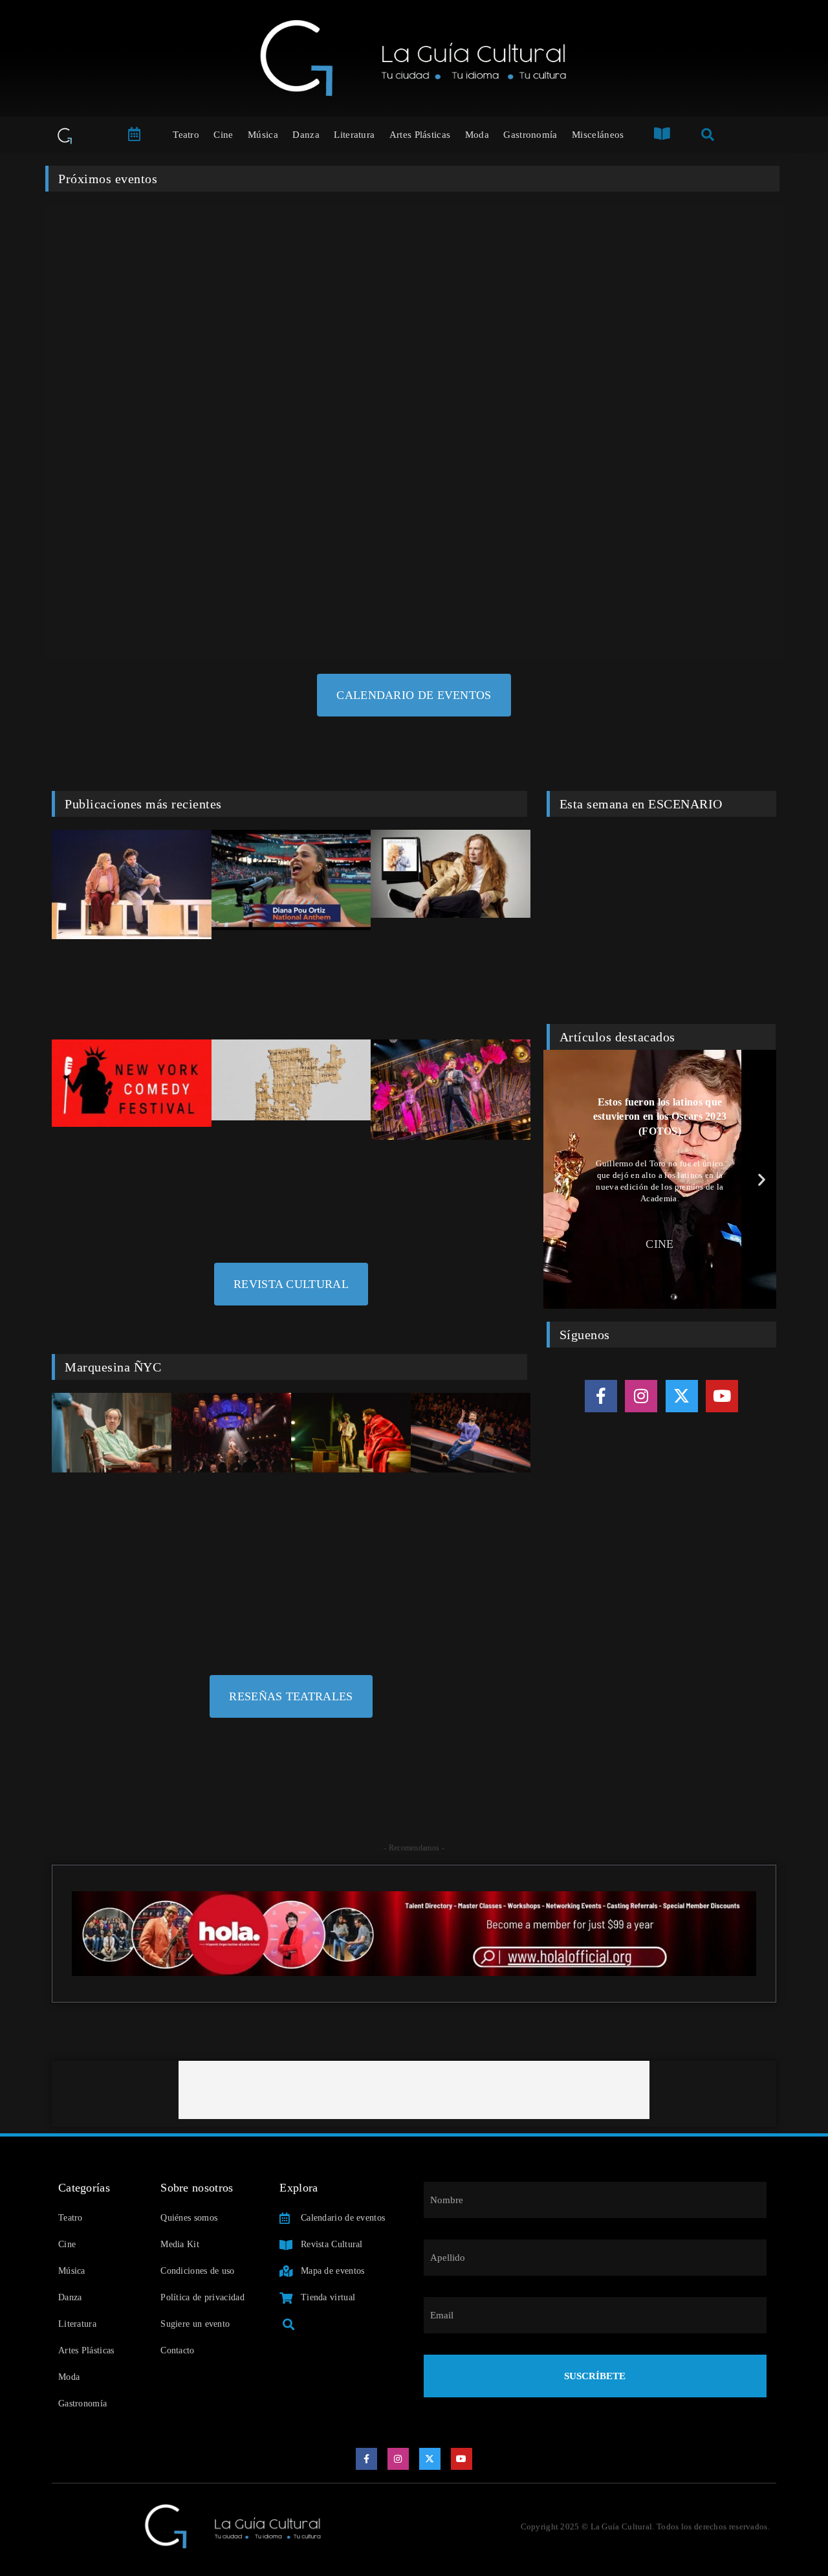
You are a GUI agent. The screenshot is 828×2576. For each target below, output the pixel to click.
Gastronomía (530, 135)
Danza (306, 135)
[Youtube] (722, 1396)
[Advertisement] (414, 2090)
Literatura (354, 135)
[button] (558, 1179)
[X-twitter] (682, 1396)
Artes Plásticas (420, 135)
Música (263, 135)
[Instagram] (641, 1396)
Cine (223, 135)
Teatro (186, 135)
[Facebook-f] (601, 1396)
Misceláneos (598, 135)
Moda (477, 135)
